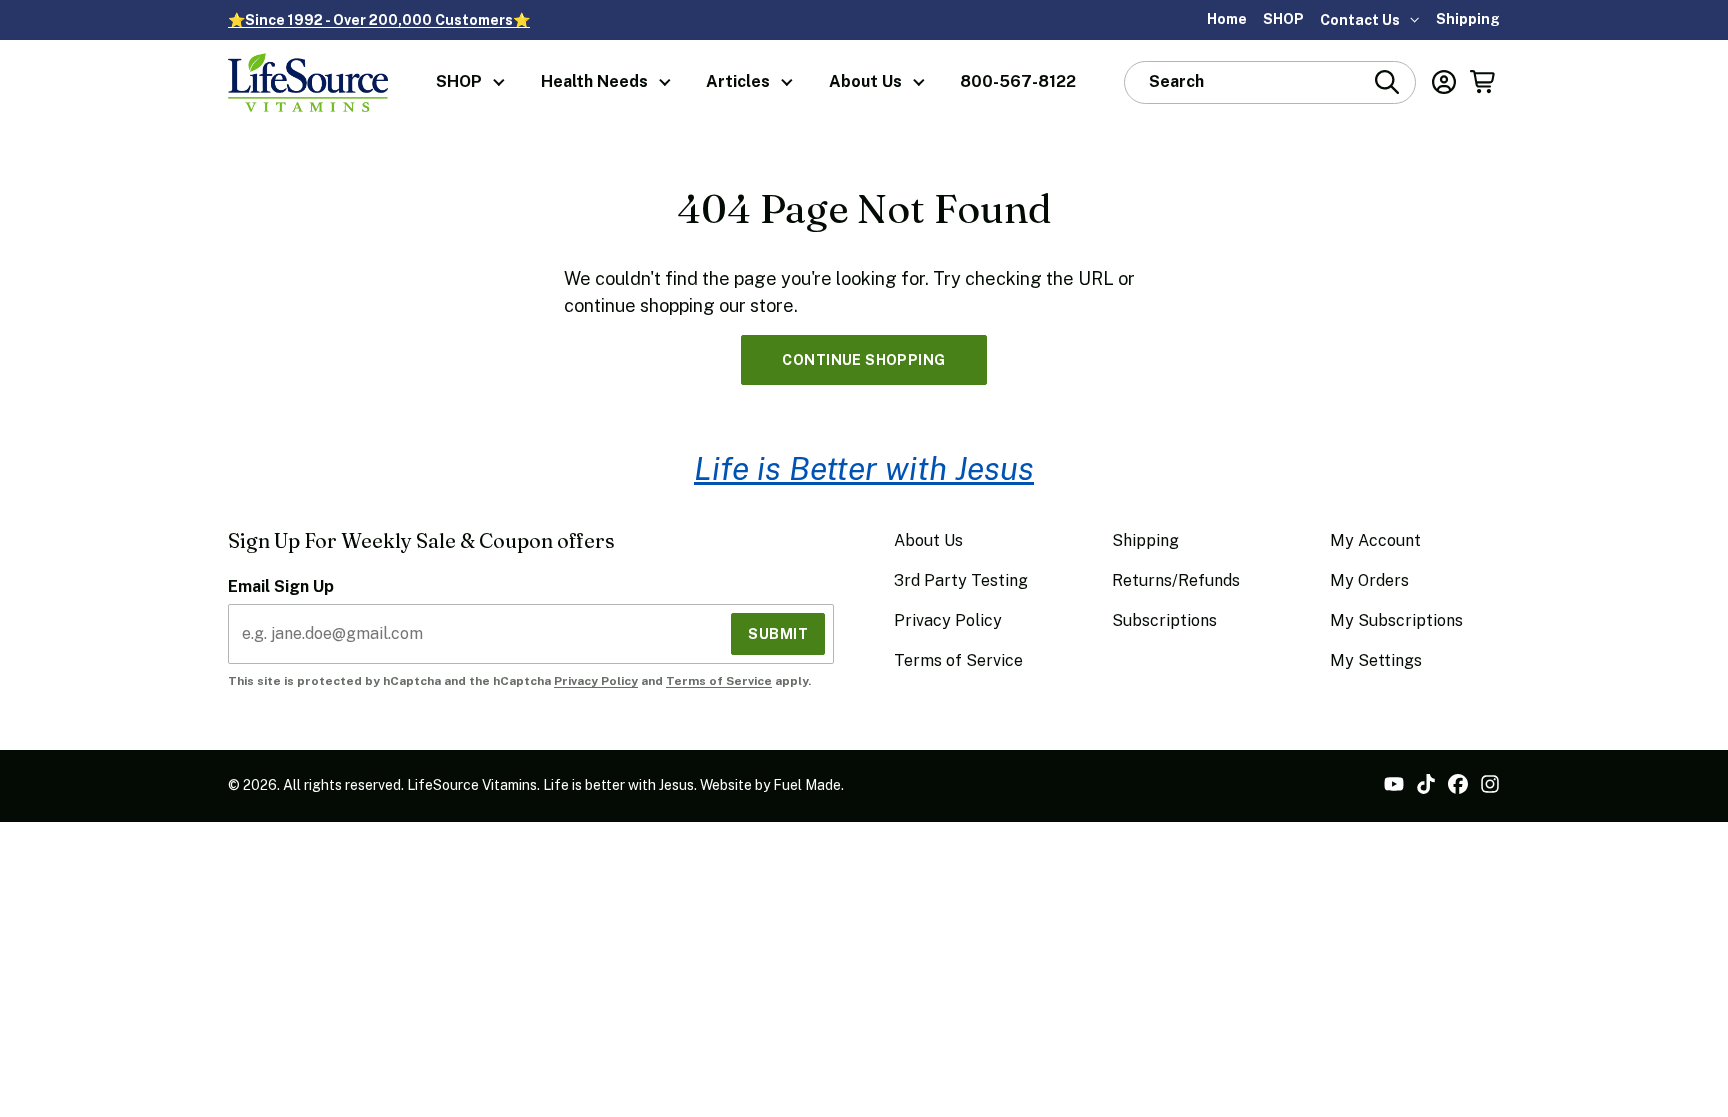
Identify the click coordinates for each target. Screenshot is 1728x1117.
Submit (778, 634)
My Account (1375, 540)
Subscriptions (1164, 620)
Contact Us (1360, 20)
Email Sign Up (281, 586)
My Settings (1376, 660)
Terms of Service (719, 681)
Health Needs (594, 81)
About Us (865, 81)
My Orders (1369, 580)
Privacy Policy (596, 681)
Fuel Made (807, 785)
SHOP (1283, 19)
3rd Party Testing (961, 580)
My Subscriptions (1396, 620)
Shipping (1468, 19)
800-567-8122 (1018, 81)
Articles (738, 81)
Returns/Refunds (1176, 580)
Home (1227, 19)
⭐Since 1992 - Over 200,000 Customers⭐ (379, 20)
